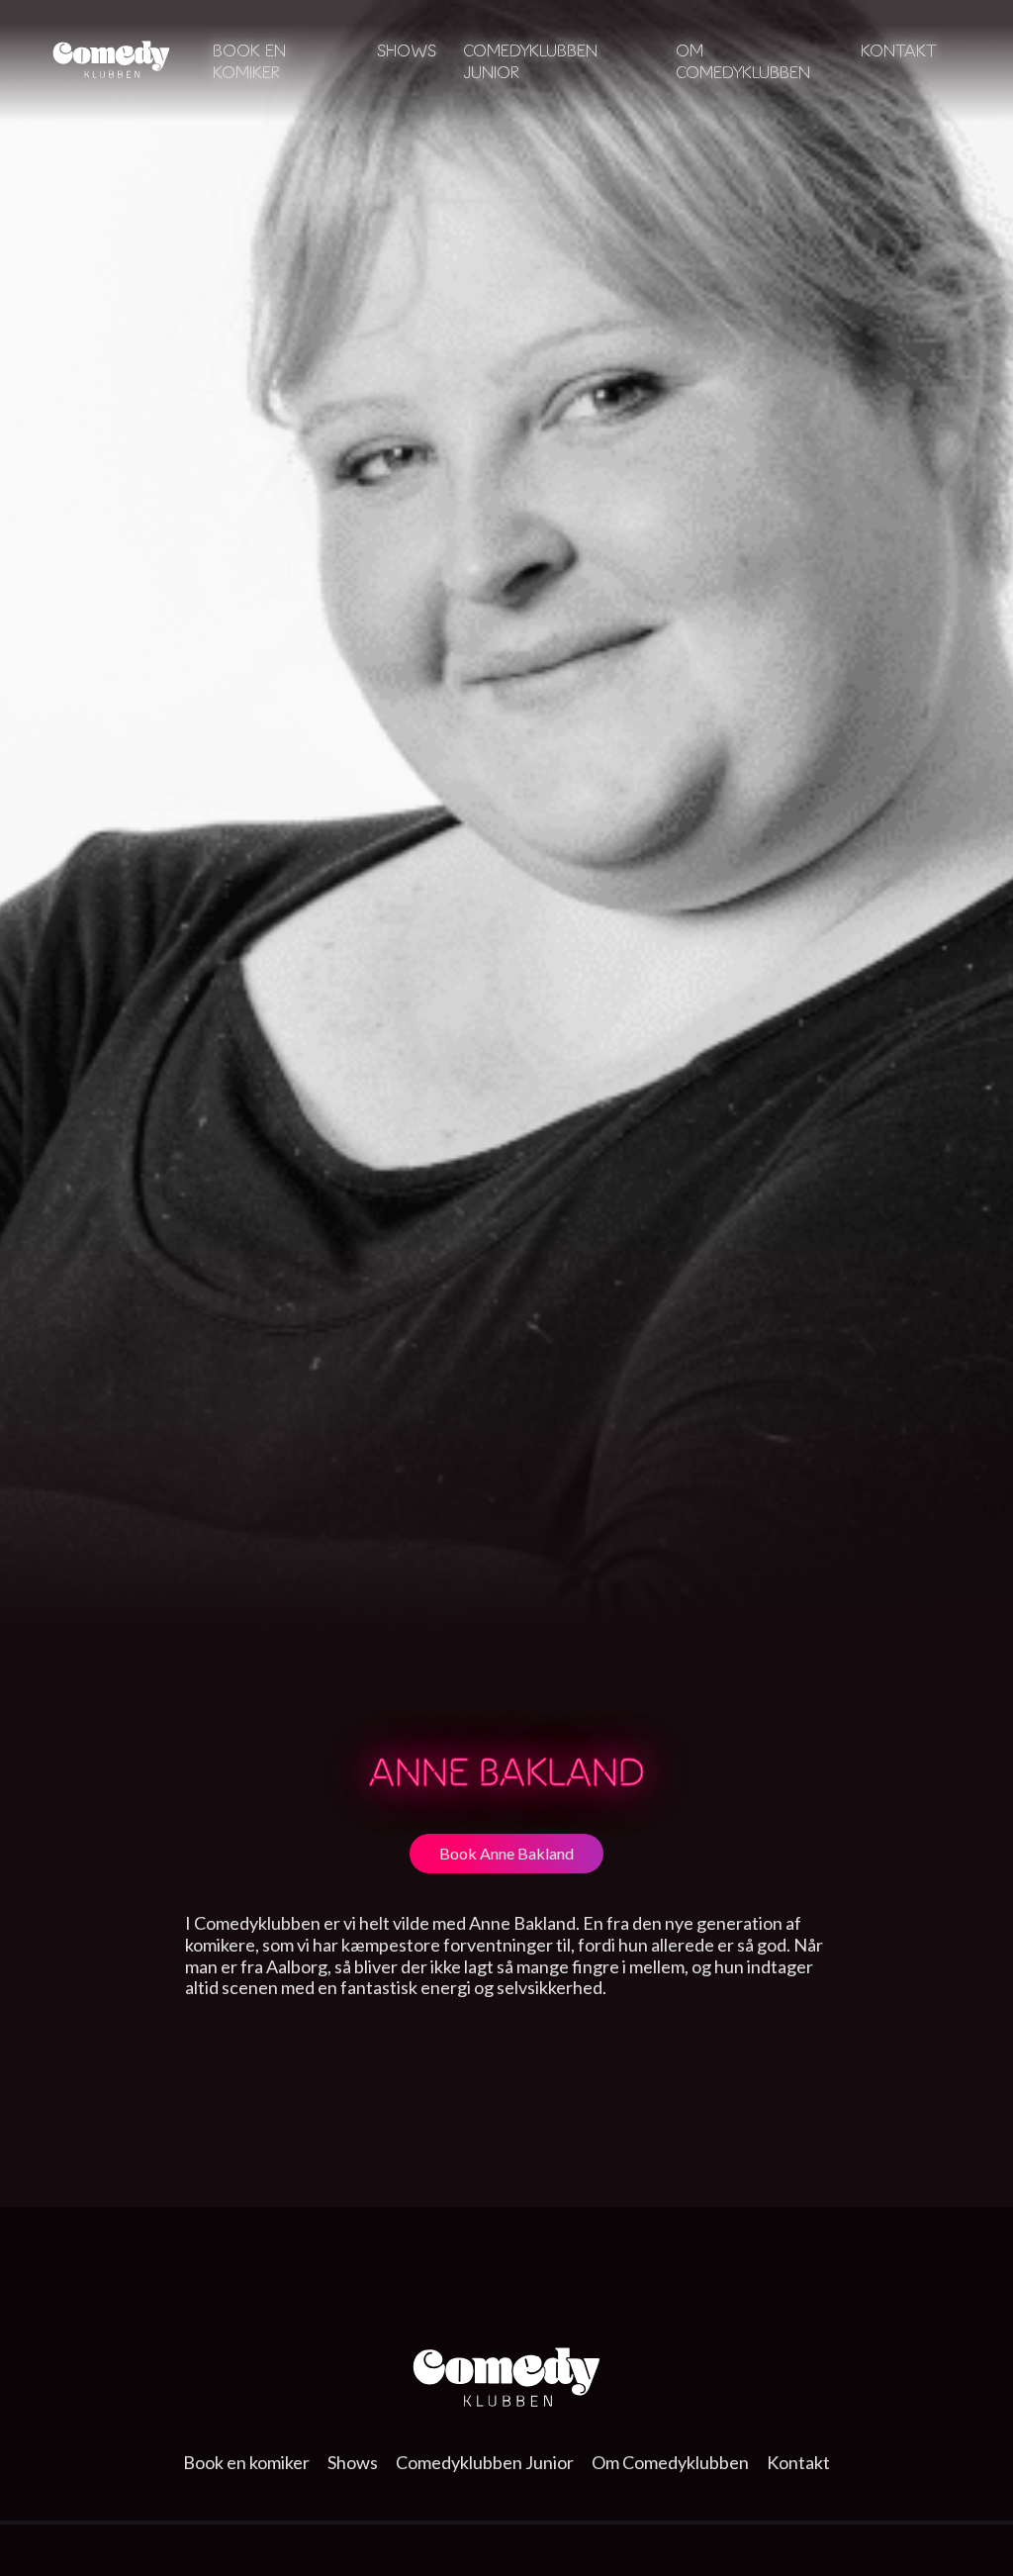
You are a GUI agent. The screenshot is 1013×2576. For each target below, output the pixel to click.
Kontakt (899, 50)
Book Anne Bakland (506, 1853)
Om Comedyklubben (743, 61)
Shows (407, 50)
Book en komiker (249, 61)
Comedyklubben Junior (485, 2462)
